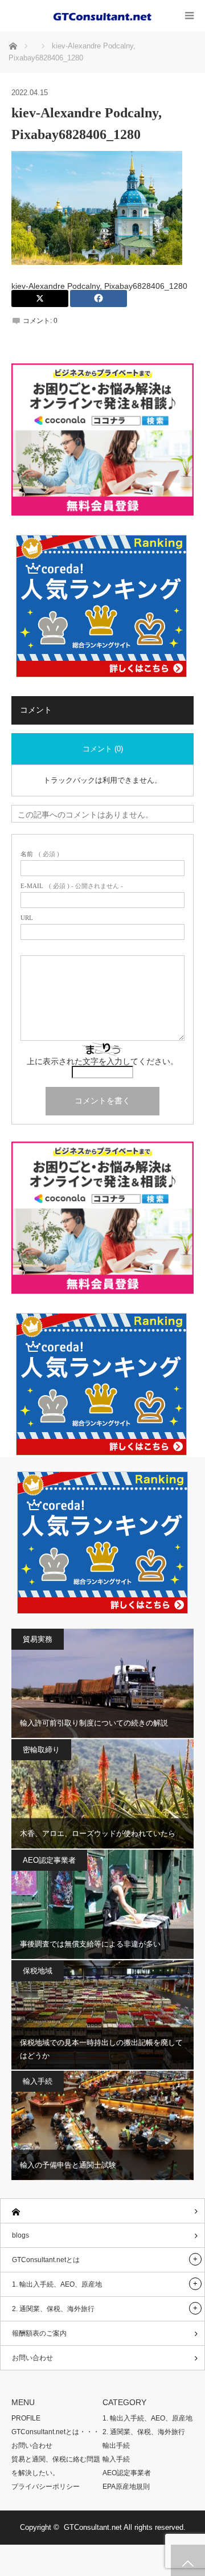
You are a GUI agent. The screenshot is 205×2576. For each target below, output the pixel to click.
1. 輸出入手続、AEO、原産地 (57, 2284)
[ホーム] (102, 2211)
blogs (20, 2235)
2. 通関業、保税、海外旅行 (53, 2309)
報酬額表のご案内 (39, 2333)
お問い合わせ (32, 2358)
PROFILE (26, 2418)
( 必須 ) (40, 854)
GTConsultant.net (93, 2527)
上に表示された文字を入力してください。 (102, 1062)
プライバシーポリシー (46, 2487)
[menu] (189, 16)
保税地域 (38, 1971)
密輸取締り (41, 1750)
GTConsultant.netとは (46, 2260)
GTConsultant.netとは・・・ (56, 2432)
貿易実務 (38, 1639)
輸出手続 (116, 2446)
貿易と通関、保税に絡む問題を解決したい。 (56, 2466)
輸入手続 (38, 2081)
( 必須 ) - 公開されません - (72, 886)
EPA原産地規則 (126, 2487)
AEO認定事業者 (49, 1860)
